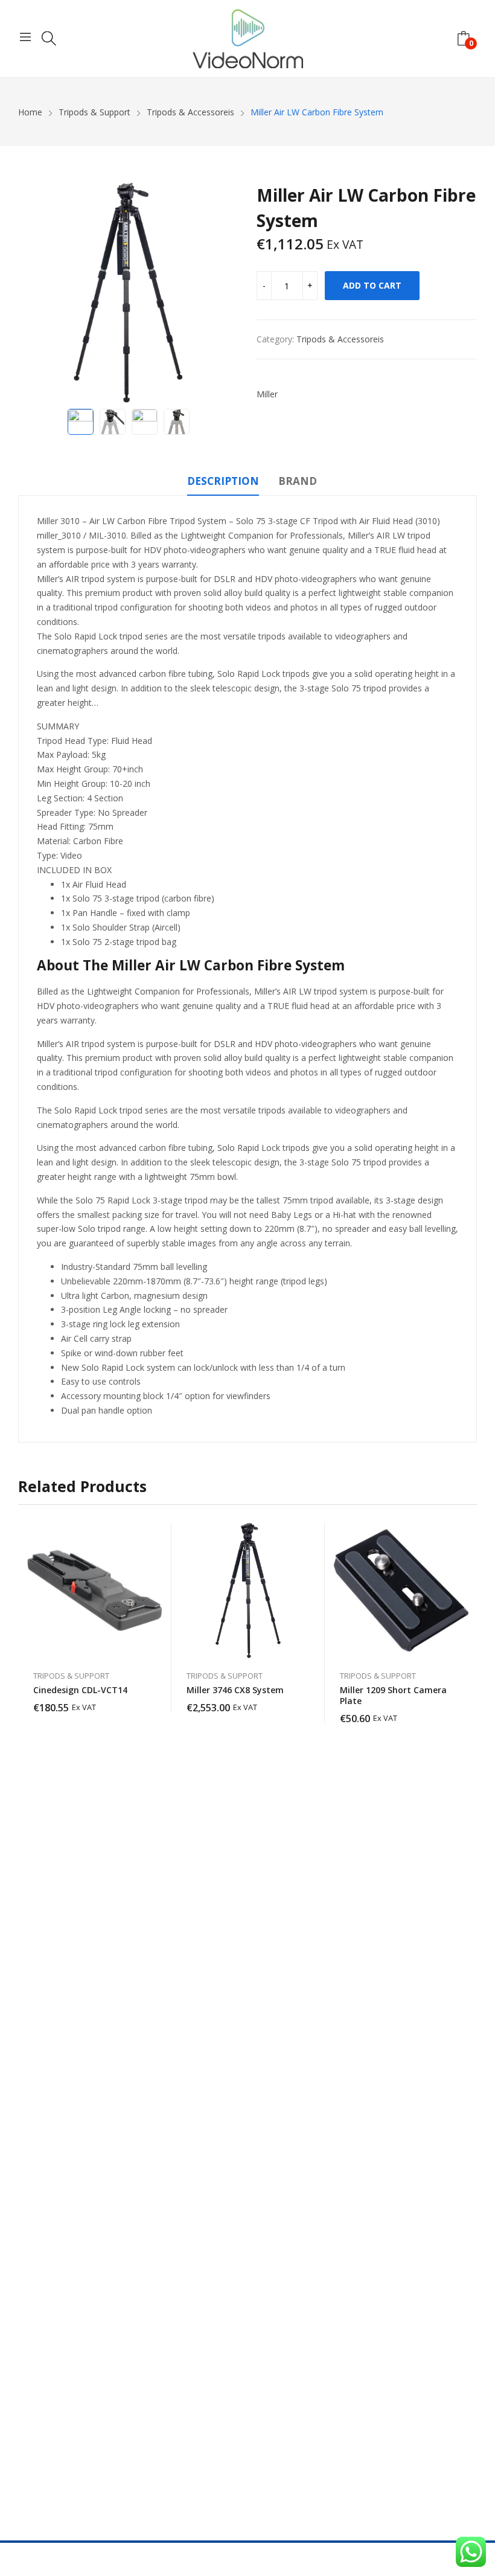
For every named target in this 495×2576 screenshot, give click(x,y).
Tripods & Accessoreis (340, 339)
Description (223, 481)
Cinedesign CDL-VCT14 (80, 1690)
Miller (267, 394)
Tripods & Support (71, 1676)
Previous (33, 293)
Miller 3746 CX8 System (235, 1690)
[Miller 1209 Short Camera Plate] (401, 1591)
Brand (298, 481)
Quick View (156, 1535)
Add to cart (372, 285)
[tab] (223, 483)
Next (223, 293)
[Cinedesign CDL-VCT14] (95, 1591)
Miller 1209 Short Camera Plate (393, 1695)
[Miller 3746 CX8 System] (248, 1591)
